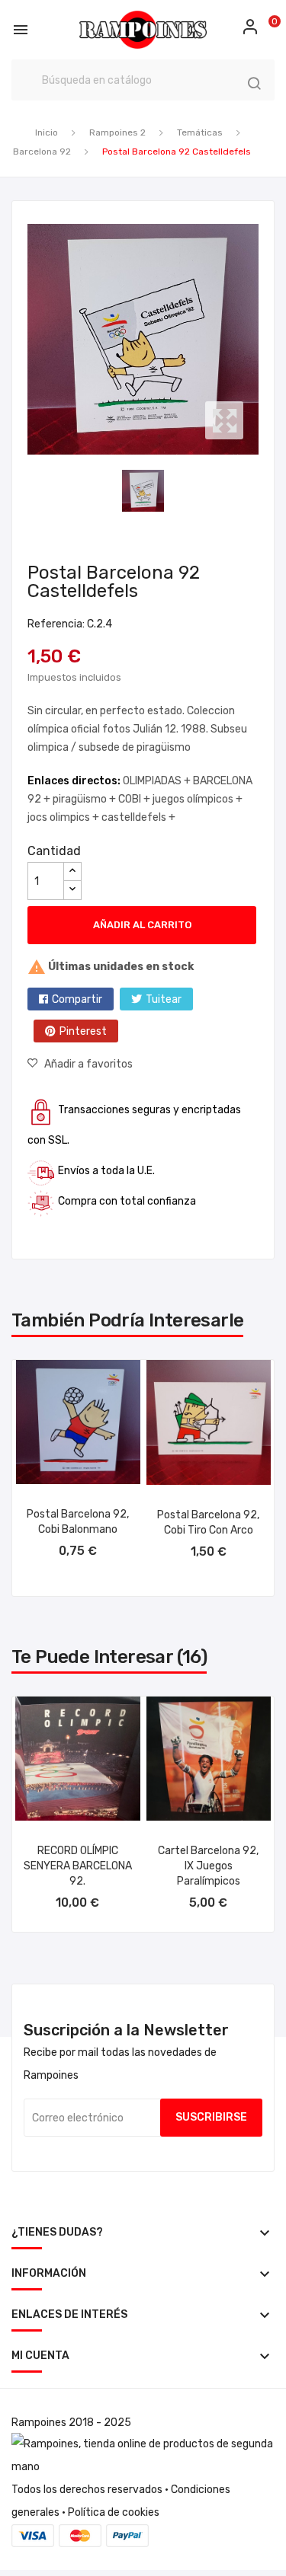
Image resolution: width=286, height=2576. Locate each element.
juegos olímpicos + (198, 799)
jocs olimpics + (64, 817)
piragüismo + (85, 799)
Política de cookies (114, 2512)
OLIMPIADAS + (158, 781)
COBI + (135, 799)
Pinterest (83, 1031)
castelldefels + (138, 817)
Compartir (77, 999)
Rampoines (39, 2423)
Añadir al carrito (142, 925)
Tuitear (164, 999)
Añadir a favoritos (88, 1064)
